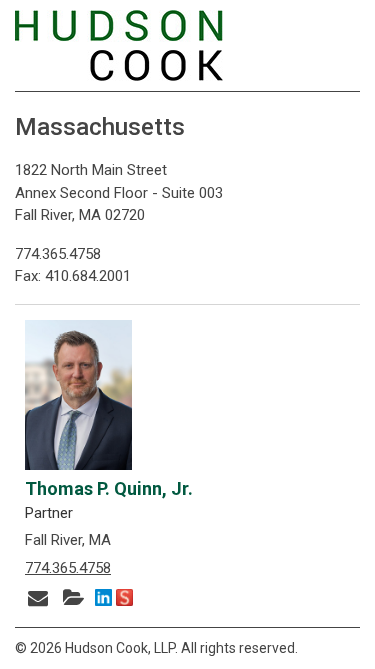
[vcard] (75, 596)
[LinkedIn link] (103, 600)
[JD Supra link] (124, 600)
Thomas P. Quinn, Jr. (109, 488)
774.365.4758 (68, 568)
